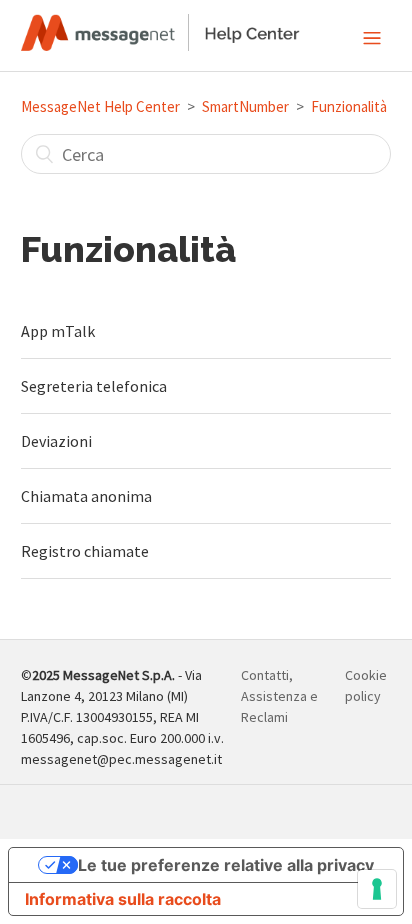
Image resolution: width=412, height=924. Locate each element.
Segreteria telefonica (94, 386)
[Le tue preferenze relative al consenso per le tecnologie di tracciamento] (377, 889)
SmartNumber (245, 106)
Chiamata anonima (86, 496)
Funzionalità (349, 106)
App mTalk (58, 331)
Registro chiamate (85, 551)
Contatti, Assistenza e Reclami (279, 696)
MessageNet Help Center (100, 106)
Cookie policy (366, 685)
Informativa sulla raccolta (123, 899)
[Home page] (160, 44)
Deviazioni (56, 441)
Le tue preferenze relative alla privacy (226, 865)
